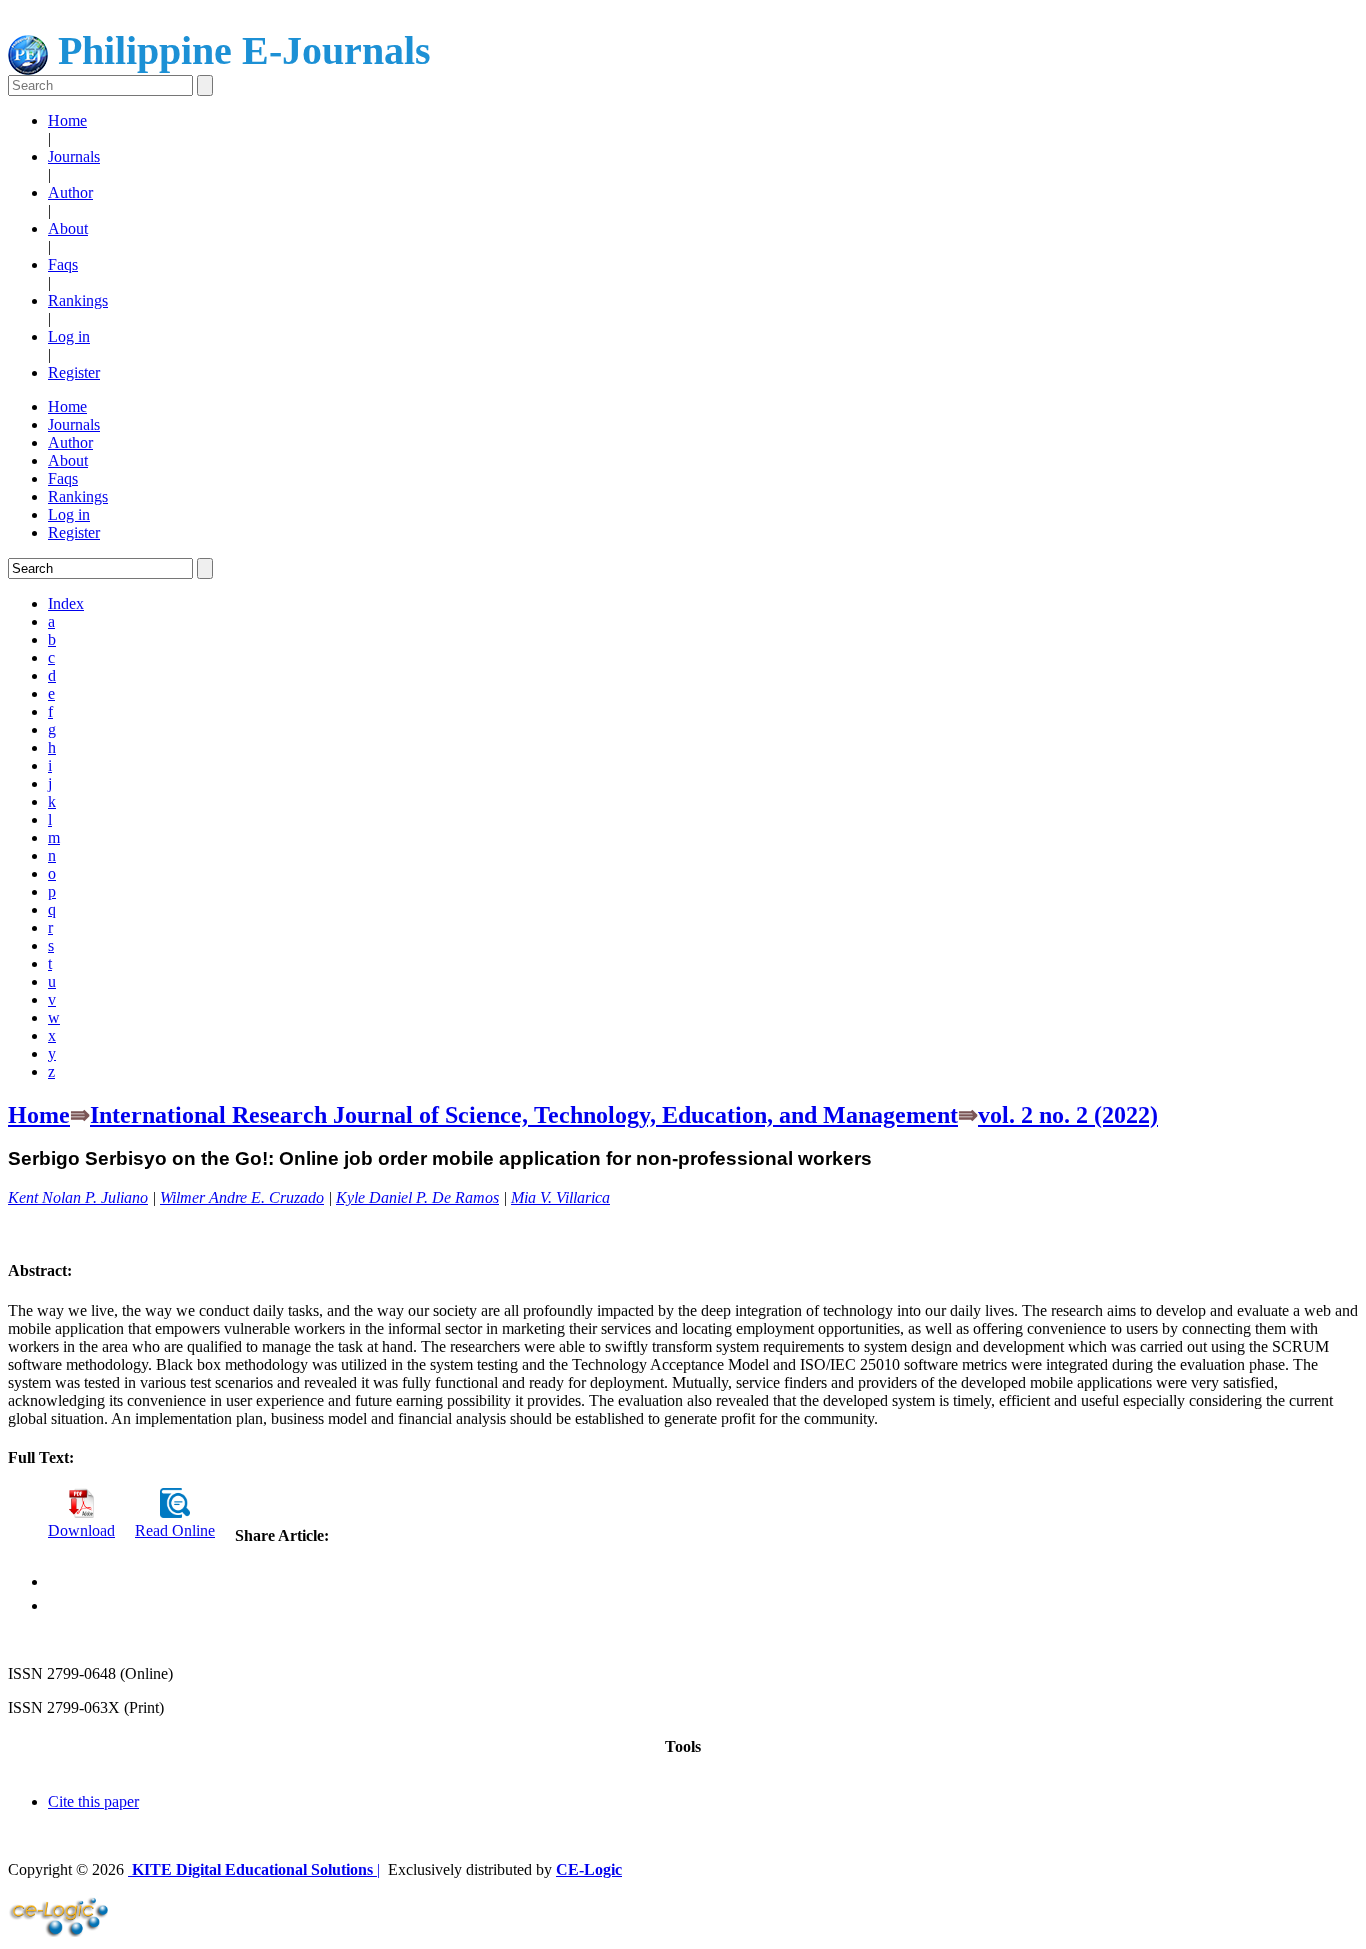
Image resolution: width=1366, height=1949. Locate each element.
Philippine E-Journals (239, 50)
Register (74, 372)
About (68, 228)
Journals (74, 156)
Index (66, 603)
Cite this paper (93, 1801)
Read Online (175, 1530)
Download (81, 1530)
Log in (69, 336)
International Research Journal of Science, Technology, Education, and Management (524, 1115)
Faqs (63, 264)
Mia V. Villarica (560, 1197)
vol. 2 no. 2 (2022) (1068, 1115)
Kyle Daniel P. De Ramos (417, 1197)
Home (67, 120)
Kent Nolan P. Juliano (78, 1197)
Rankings (78, 300)
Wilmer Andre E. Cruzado (242, 1197)
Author (70, 192)
